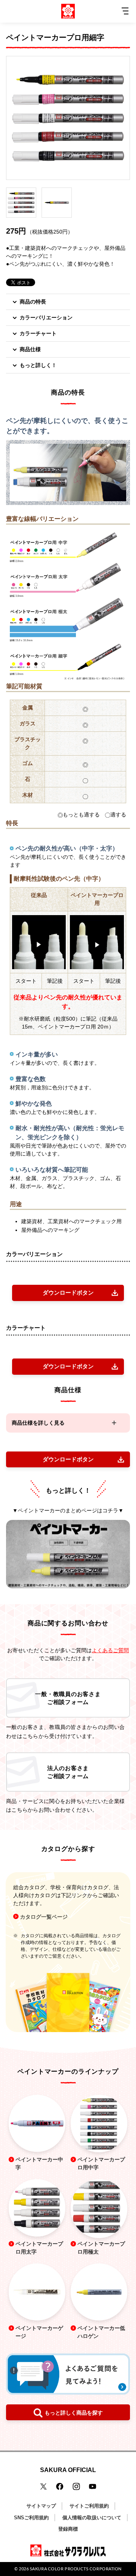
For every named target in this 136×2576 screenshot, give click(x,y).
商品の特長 (33, 302)
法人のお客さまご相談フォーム (68, 1772)
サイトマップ (41, 2506)
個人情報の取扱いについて (92, 2518)
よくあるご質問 (110, 1650)
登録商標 (68, 2529)
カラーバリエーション (46, 318)
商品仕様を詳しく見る (38, 1423)
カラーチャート (38, 333)
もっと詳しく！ (38, 365)
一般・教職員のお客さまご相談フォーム (68, 1698)
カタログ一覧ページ (44, 1917)
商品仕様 (30, 349)
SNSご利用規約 (31, 2518)
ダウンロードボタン (68, 1293)
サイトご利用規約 (89, 2506)
